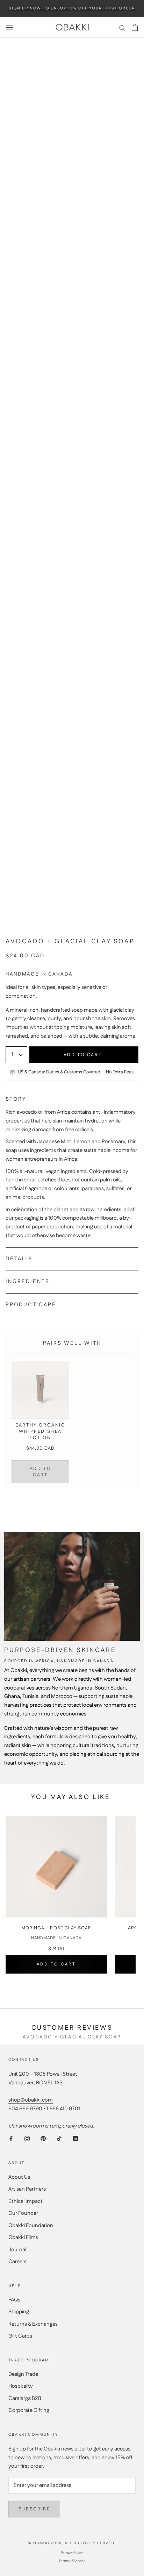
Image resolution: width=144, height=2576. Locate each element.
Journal (17, 2250)
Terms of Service (72, 2561)
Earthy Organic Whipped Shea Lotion (40, 1431)
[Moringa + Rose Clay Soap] (56, 1867)
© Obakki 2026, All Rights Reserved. (72, 2543)
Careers (17, 2262)
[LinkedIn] (75, 2139)
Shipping (19, 2312)
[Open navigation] (10, 27)
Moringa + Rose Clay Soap (56, 1928)
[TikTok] (59, 2139)
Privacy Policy (72, 2553)
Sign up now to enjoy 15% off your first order (72, 9)
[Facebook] (11, 2139)
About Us (19, 2177)
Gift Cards (20, 2336)
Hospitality (21, 2386)
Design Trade (23, 2374)
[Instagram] (27, 2139)
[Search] (122, 28)
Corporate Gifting (29, 2410)
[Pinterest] (43, 2139)
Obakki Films (23, 2237)
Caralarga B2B (25, 2398)
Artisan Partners (27, 2189)
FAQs (14, 2300)
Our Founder (23, 2213)
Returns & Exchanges (33, 2324)
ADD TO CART (41, 1472)
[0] (135, 27)
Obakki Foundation (31, 2226)
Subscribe (34, 2509)
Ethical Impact (26, 2201)
